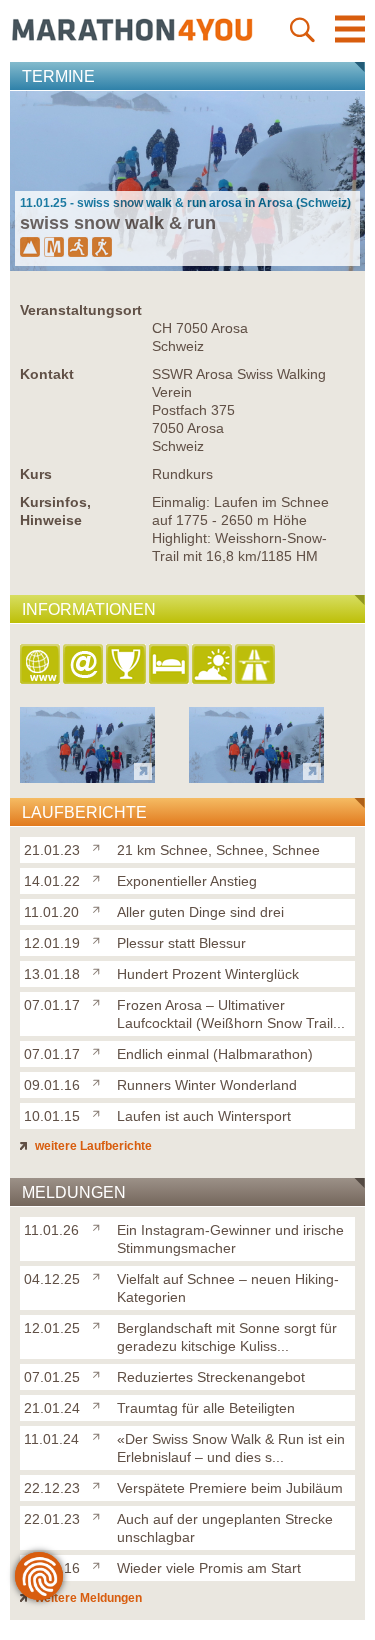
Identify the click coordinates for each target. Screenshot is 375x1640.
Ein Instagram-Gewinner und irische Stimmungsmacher (230, 1239)
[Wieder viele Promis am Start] (100, 1564)
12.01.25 (52, 1328)
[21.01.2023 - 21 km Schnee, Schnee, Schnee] (87, 777)
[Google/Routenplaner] (256, 665)
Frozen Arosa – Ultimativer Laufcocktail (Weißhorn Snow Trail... (231, 1014)
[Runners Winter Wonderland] (100, 1081)
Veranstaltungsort (81, 310)
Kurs (36, 474)
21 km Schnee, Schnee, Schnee (218, 850)
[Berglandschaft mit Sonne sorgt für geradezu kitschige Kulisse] (100, 1324)
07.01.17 (52, 1005)
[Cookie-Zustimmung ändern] (39, 1576)
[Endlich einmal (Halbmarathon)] (100, 1050)
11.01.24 (51, 1439)
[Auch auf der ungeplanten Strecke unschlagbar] (100, 1515)
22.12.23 (52, 1488)
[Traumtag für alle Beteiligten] (100, 1404)
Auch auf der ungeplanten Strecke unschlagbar (225, 1528)
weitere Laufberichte (92, 1146)
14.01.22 (52, 881)
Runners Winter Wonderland (207, 1085)
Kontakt (47, 374)
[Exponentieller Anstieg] (100, 877)
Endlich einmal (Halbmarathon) (215, 1054)
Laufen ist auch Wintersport (204, 1116)
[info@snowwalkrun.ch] (84, 665)
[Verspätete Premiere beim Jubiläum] (100, 1484)
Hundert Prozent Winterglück (208, 974)
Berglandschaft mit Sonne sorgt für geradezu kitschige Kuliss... (227, 1337)
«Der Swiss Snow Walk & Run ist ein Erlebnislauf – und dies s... (231, 1448)
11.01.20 (51, 912)
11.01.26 (51, 1230)
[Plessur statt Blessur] (100, 939)
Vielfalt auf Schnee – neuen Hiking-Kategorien (228, 1288)
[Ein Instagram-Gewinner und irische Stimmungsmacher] (100, 1226)
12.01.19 (52, 943)
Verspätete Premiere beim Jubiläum (230, 1488)
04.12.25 (52, 1279)
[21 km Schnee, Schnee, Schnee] (100, 846)
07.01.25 (52, 1377)
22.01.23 (52, 1519)
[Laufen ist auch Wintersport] (100, 1112)
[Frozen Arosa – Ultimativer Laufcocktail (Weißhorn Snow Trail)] (100, 1001)
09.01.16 (52, 1085)
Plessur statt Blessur (181, 943)
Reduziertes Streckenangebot (211, 1377)
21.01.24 (52, 1408)
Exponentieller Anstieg (187, 881)
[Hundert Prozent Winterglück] (100, 970)
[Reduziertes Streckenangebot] (100, 1373)
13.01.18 (52, 974)
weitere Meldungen (87, 1598)
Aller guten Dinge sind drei (200, 912)
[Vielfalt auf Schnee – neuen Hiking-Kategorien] (100, 1275)
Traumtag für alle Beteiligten (206, 1408)
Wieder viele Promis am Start (209, 1568)
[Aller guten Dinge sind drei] (100, 908)
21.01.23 (52, 850)
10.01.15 (52, 1116)
